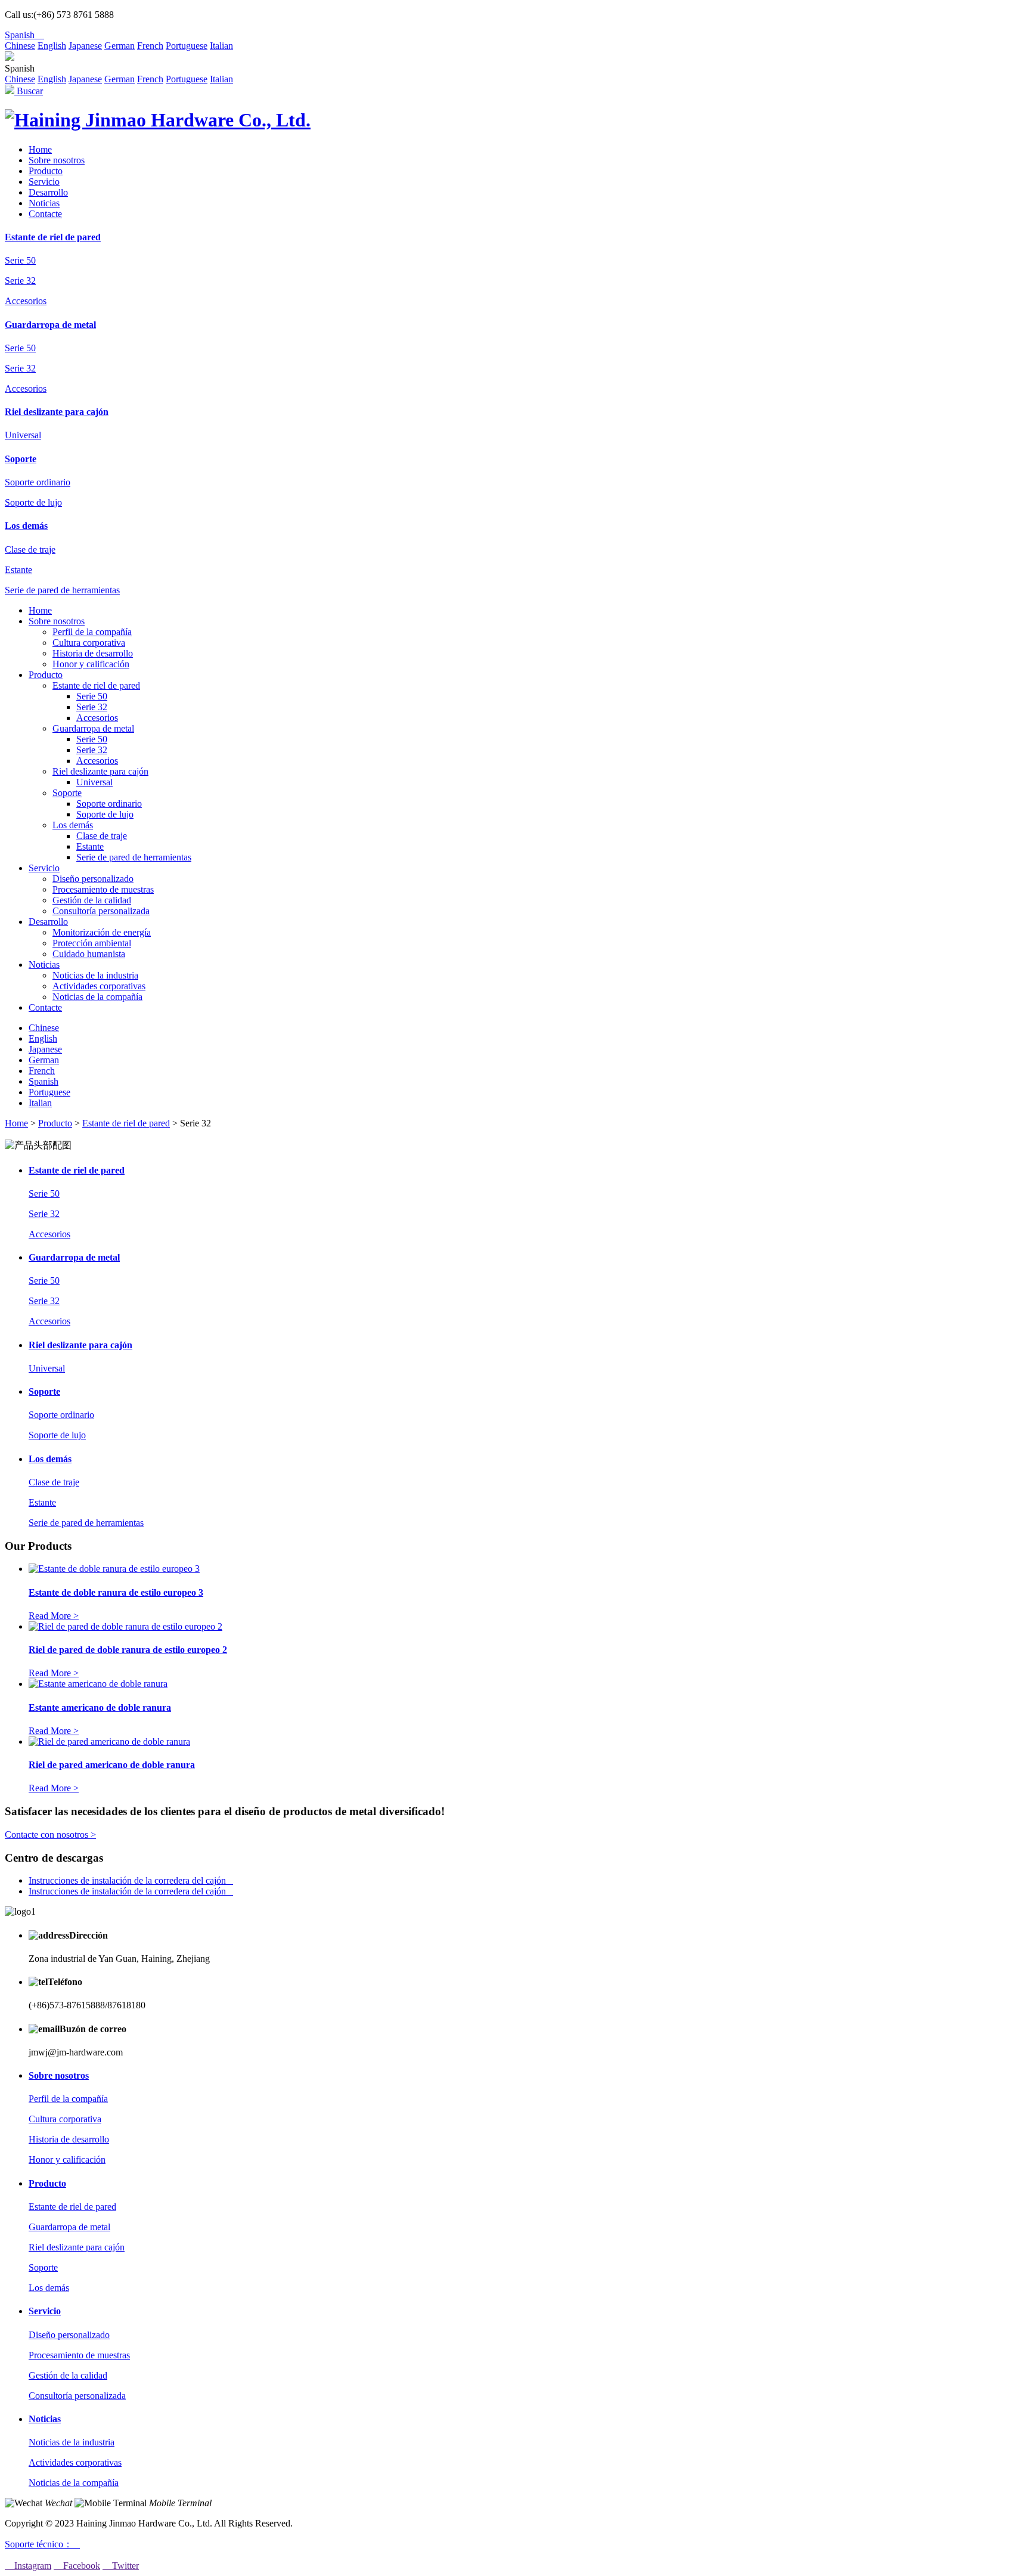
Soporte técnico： (42, 2544)
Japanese (85, 46)
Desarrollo (48, 192)
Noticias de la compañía (97, 997)
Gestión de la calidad (92, 900)
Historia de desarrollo (93, 653)
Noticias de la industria (95, 975)
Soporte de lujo (33, 502)
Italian (221, 46)
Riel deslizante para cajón (57, 412)
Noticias (44, 203)
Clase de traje (30, 549)
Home (40, 149)
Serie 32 (20, 281)
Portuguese (187, 46)
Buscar (29, 91)
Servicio (44, 182)
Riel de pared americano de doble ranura (112, 1765)
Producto (46, 171)
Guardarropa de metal (50, 325)
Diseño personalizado (93, 879)
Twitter (121, 2566)
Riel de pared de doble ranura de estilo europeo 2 (128, 1650)
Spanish (24, 35)
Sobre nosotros (57, 160)
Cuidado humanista (89, 954)
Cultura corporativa (89, 643)
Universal (23, 435)
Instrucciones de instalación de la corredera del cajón (131, 1880)
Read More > (54, 1616)
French (150, 46)
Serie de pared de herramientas (62, 590)
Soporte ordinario (38, 482)
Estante (18, 570)
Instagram (28, 2566)
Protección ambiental (92, 943)
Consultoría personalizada (101, 911)
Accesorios (26, 301)
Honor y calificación (91, 664)
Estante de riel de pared (53, 237)
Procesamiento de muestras (103, 889)
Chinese (20, 46)
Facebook (77, 2566)
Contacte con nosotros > (50, 1835)
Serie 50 (20, 260)
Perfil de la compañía (92, 632)
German (120, 46)
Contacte (45, 214)
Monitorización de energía (102, 932)
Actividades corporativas (99, 986)
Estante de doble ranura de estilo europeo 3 (116, 1592)
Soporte (21, 459)
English (52, 46)
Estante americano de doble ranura (100, 1707)
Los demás (26, 526)
